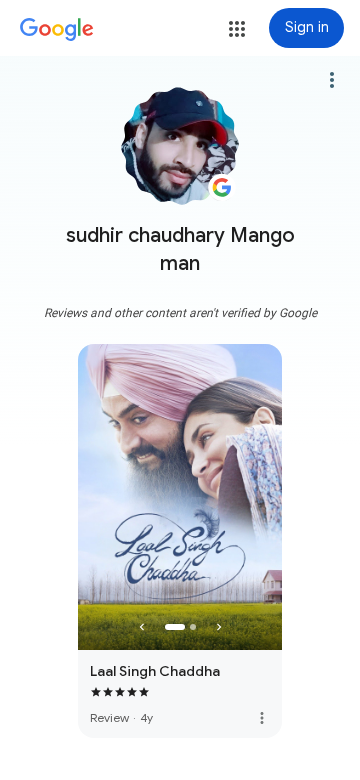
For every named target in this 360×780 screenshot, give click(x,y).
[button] (237, 29)
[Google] (57, 30)
